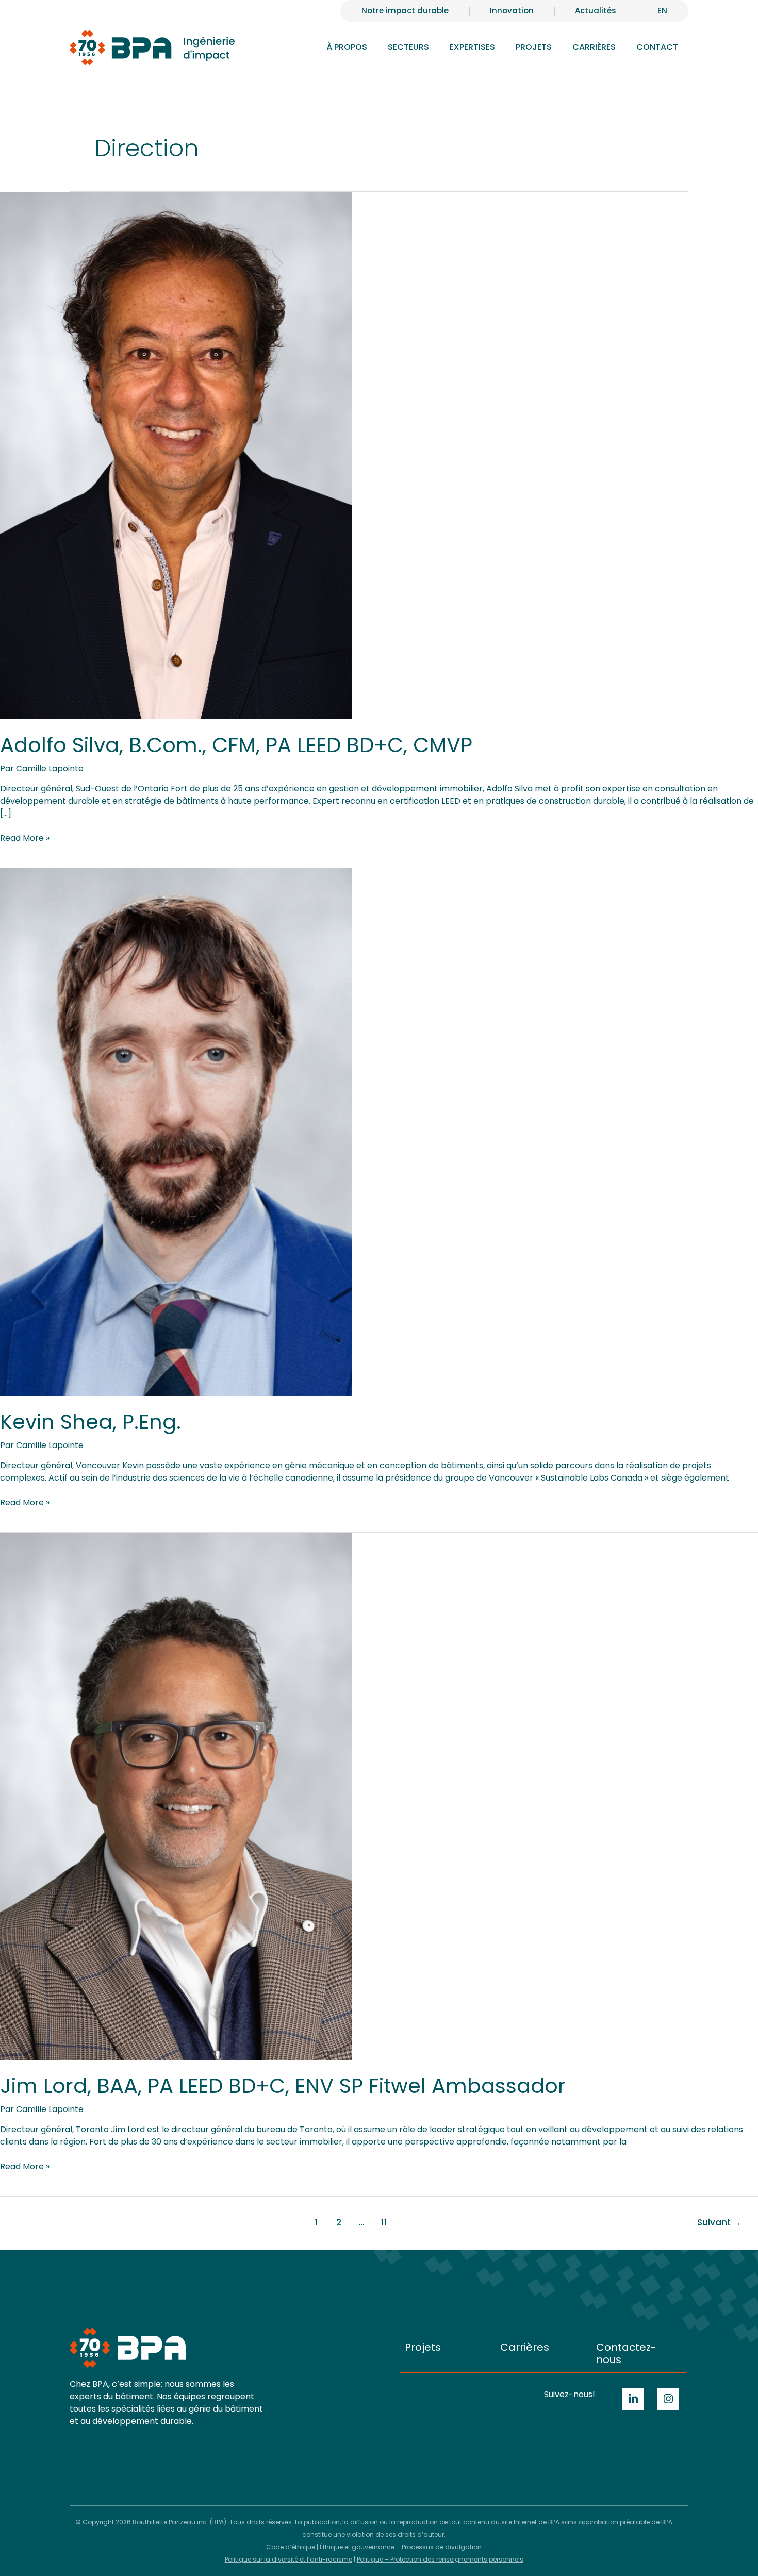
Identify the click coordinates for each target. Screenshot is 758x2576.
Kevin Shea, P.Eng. (90, 1422)
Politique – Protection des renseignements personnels (440, 2559)
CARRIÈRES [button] (594, 47)
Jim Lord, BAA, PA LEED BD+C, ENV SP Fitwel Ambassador (283, 2086)
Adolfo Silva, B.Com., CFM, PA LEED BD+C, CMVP (236, 745)
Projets (534, 47)
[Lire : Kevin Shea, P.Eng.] (176, 1131)
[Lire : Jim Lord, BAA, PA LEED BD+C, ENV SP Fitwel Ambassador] (176, 1796)
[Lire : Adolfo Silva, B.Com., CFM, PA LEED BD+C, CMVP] (176, 455)
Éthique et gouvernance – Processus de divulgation (401, 2547)
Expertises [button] (472, 47)
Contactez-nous (626, 2353)
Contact (657, 47)
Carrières (525, 2347)
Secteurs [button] (408, 47)
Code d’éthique (291, 2547)
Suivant (719, 2222)
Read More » (25, 838)
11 (384, 2222)
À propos (347, 47)
